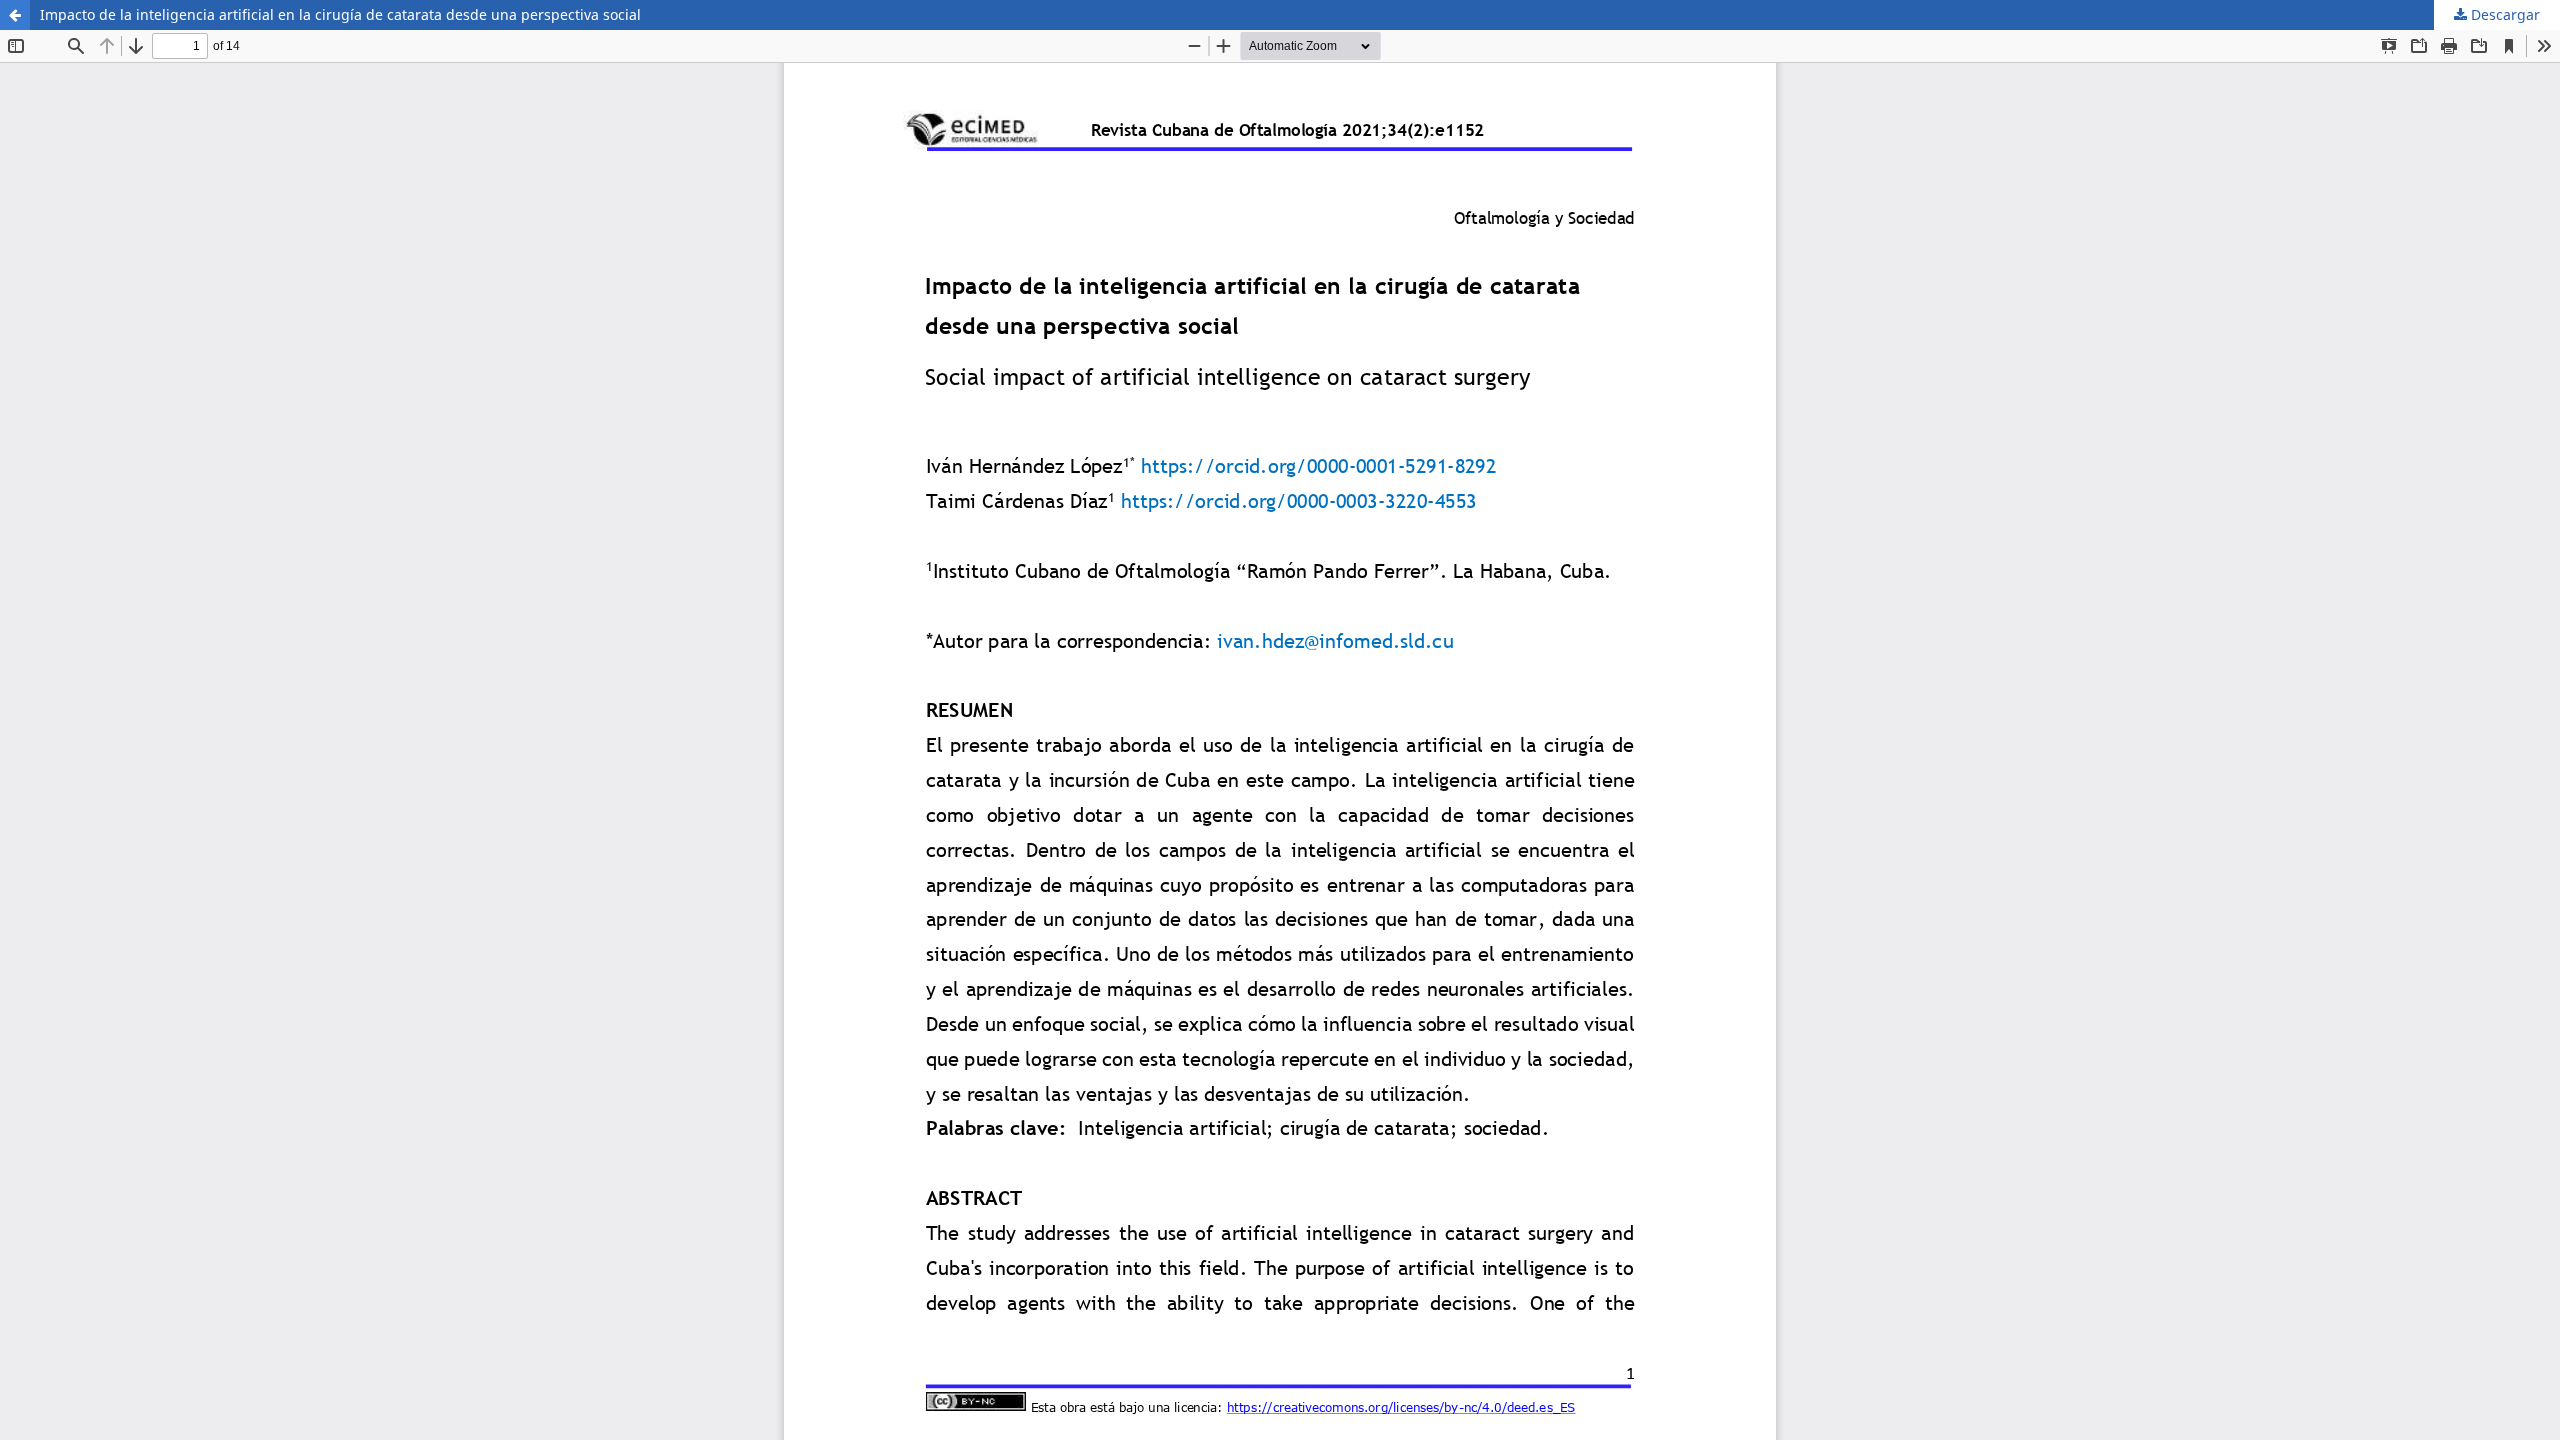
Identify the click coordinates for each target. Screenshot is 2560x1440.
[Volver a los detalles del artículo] (15, 15)
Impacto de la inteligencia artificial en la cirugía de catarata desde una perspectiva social (340, 14)
